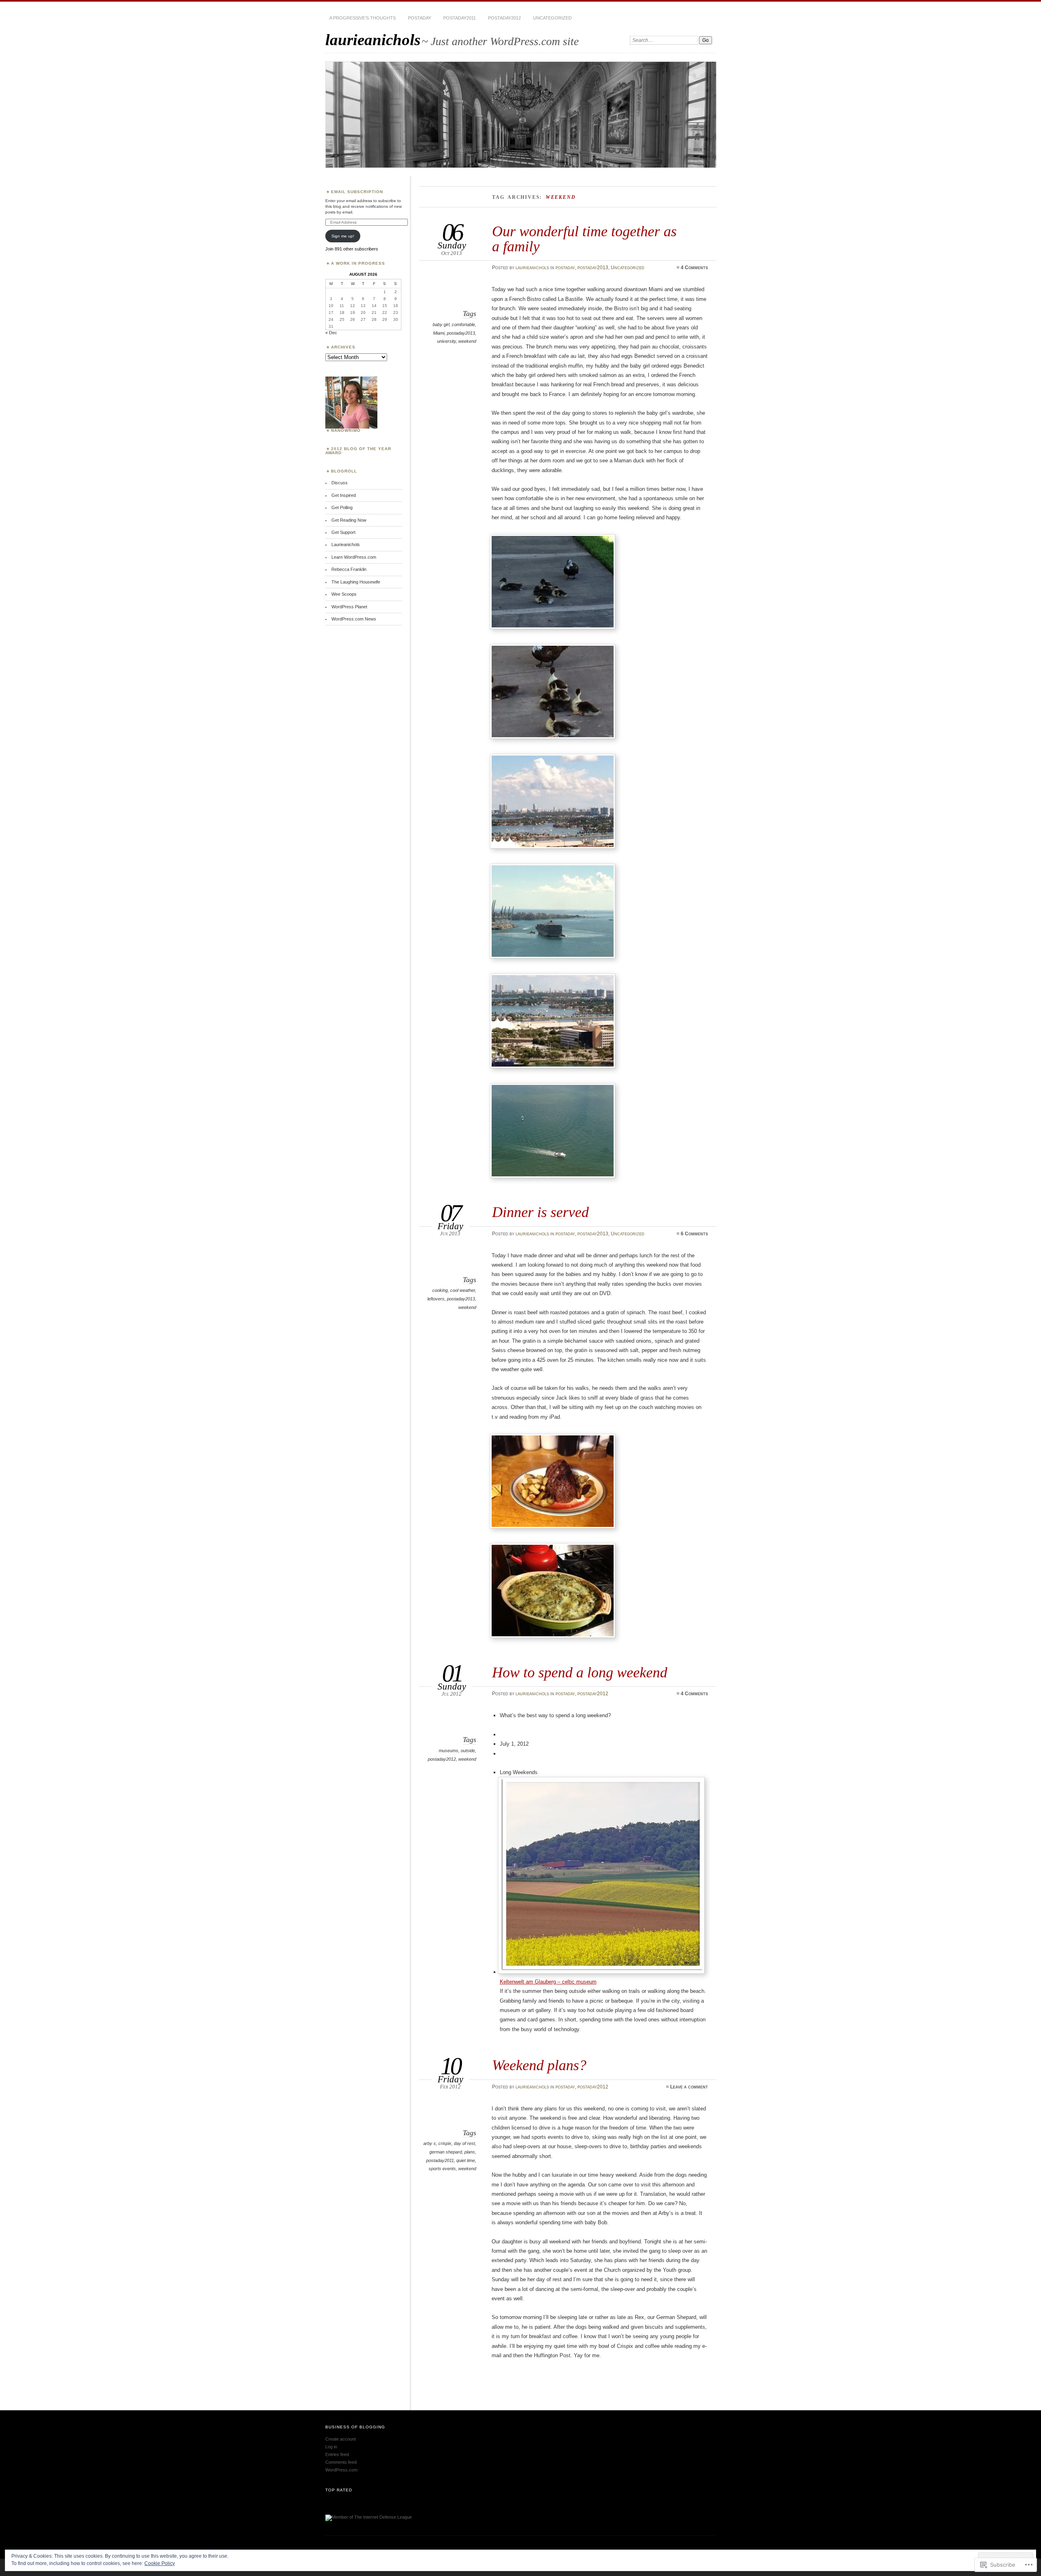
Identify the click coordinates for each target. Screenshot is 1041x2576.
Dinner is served (540, 1212)
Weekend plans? (539, 2065)
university (446, 341)
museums (449, 1751)
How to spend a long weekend (580, 1672)
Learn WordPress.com (354, 557)
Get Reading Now (349, 520)
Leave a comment (689, 2087)
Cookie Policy (160, 2563)
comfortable (463, 324)
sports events (442, 2169)
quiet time (466, 2160)
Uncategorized (552, 18)
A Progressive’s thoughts (363, 18)
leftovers (436, 1299)
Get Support (343, 532)
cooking (440, 1290)
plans (470, 2152)
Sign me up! (343, 236)
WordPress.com (341, 2470)
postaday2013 (593, 268)
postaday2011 (460, 18)
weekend (467, 341)
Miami (439, 333)
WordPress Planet (349, 607)
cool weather (463, 1290)
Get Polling (342, 507)
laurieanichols (373, 40)
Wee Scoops (344, 594)
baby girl (441, 324)
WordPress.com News (354, 619)
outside (468, 1751)
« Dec (331, 333)
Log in (331, 2447)
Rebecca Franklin (349, 569)
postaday (419, 18)
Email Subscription (357, 192)
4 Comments (694, 268)
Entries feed (337, 2454)
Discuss (340, 483)
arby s (430, 2143)
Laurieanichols (346, 544)
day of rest (464, 2143)
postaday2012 (504, 18)
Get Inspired (344, 495)
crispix (445, 2143)
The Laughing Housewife (356, 582)
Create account (341, 2439)
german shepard (446, 2152)
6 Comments (694, 1234)
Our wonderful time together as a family (584, 238)
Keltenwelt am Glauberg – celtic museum (548, 1982)
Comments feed (341, 2462)
